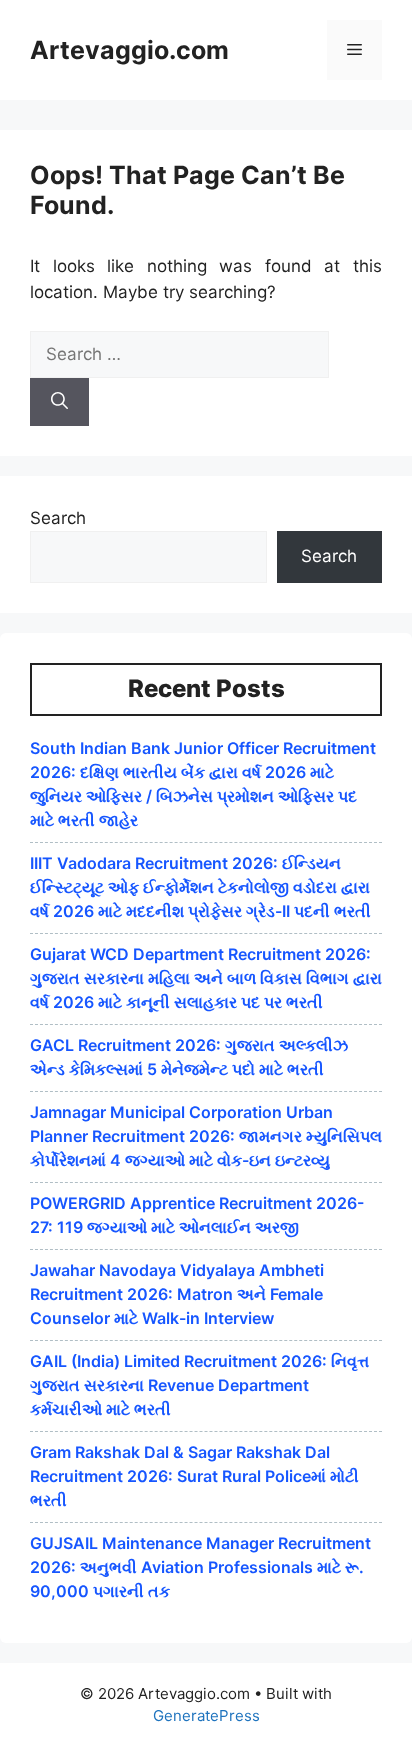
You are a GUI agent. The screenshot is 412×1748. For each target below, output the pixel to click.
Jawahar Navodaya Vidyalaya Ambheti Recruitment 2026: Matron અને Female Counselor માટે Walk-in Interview (177, 1294)
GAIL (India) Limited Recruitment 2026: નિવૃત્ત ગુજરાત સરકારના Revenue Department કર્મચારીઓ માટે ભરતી (199, 1385)
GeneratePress (206, 1715)
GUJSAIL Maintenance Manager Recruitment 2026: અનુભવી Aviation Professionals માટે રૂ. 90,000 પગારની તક (200, 1567)
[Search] (59, 402)
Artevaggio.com (129, 50)
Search (58, 518)
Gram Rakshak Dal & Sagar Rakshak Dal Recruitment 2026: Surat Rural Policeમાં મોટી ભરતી (194, 1476)
